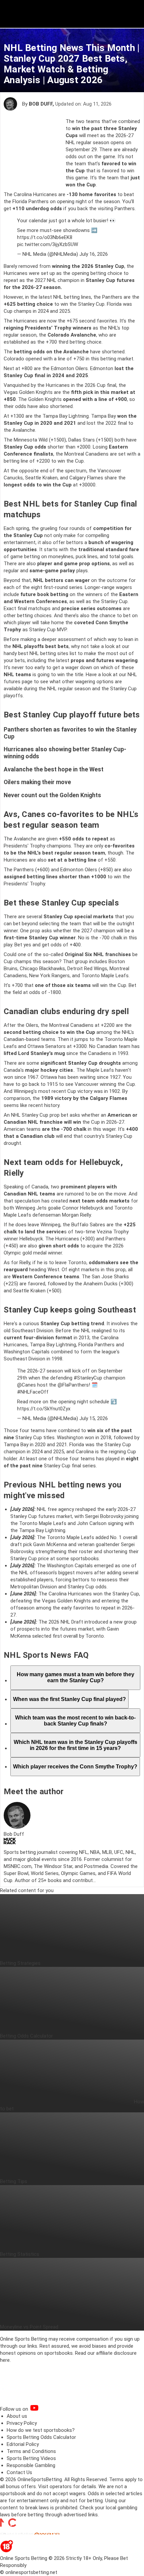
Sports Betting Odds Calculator (41, 2437)
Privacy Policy (22, 2423)
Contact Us (19, 2472)
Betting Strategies (20, 1963)
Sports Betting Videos (31, 2458)
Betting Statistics (20, 2254)
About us (17, 2416)
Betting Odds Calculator (26, 2036)
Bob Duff (41, 104)
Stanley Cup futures (110, 280)
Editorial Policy (23, 2444)
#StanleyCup (88, 1378)
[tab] (75, 1678)
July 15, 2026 (94, 1418)
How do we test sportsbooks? (41, 2430)
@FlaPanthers (73, 1385)
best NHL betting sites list (47, 653)
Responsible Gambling (31, 2465)
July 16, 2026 (94, 254)
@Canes (26, 1385)
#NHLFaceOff (33, 1392)
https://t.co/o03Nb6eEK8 (45, 237)
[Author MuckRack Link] (10, 1842)
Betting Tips (14, 2181)
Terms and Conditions (31, 2451)
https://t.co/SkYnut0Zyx (44, 1409)
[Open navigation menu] (130, 14)
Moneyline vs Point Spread (29, 2327)
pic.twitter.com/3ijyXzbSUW (48, 244)
